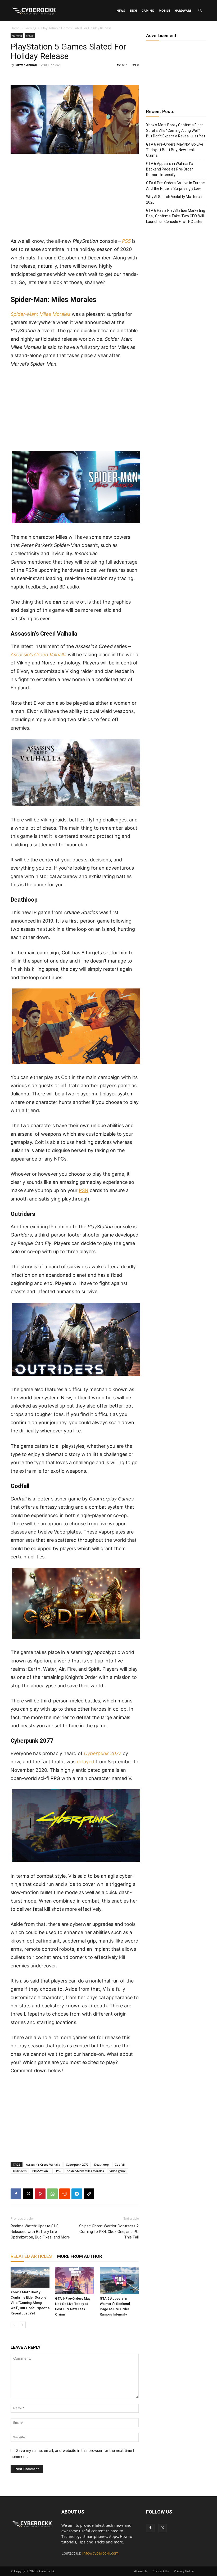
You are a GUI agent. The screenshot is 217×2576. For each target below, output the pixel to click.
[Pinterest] (40, 2194)
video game (118, 2171)
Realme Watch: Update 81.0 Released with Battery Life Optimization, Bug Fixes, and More (40, 2232)
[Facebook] (16, 2194)
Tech (133, 10)
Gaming (148, 10)
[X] (28, 2194)
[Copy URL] (89, 2194)
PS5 (59, 2171)
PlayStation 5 (41, 2171)
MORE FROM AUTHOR (80, 2256)
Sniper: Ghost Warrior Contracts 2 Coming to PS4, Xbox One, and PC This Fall (109, 2232)
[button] (200, 11)
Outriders (20, 2171)
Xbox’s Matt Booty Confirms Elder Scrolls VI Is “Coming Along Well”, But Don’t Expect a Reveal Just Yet (30, 2303)
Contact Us (161, 2571)
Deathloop (101, 2164)
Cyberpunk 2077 (77, 2164)
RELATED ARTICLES (31, 2256)
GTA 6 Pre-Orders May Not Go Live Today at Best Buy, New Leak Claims (175, 150)
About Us (141, 2571)
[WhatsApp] (52, 2194)
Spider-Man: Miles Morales (85, 2171)
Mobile (164, 10)
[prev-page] (14, 2325)
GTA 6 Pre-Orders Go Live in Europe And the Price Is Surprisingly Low (175, 186)
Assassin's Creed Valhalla (43, 2164)
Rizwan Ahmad (26, 65)
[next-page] (22, 2325)
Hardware (183, 10)
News (121, 10)
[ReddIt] (65, 2194)
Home (15, 28)
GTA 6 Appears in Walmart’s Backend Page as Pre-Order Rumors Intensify (169, 169)
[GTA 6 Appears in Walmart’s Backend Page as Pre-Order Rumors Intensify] (119, 2280)
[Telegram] (77, 2194)
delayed (85, 1762)
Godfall (120, 2164)
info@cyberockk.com (100, 2553)
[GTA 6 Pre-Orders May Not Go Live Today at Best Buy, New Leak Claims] (74, 2280)
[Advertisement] (75, 198)
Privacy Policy (184, 2571)
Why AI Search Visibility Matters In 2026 (175, 199)
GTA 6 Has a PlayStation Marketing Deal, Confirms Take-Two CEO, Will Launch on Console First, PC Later (176, 216)
